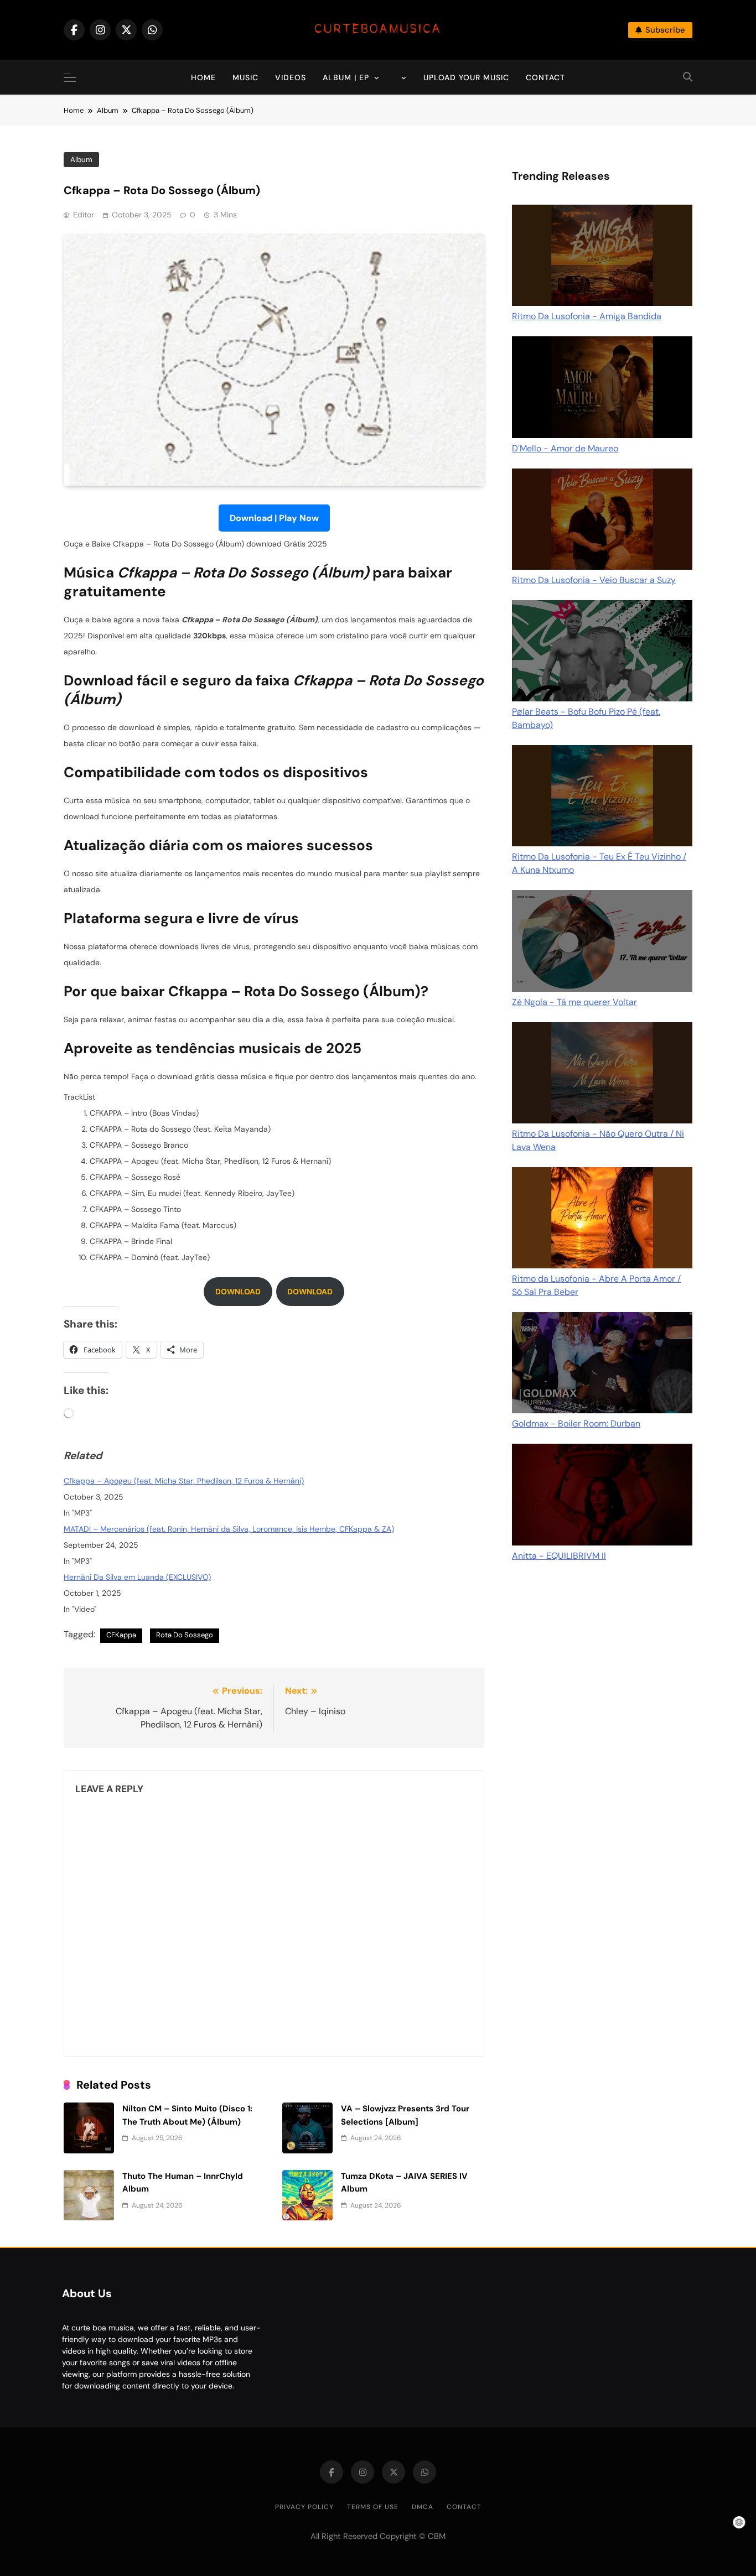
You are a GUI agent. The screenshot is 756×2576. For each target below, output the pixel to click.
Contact (545, 77)
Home (203, 77)
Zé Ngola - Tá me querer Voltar (574, 1002)
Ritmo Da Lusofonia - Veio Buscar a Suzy (594, 580)
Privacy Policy (304, 2507)
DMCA (423, 2507)
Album (81, 160)
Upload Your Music (466, 77)
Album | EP (346, 77)
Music (245, 77)
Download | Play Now (274, 518)
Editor (84, 215)
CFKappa (121, 1635)
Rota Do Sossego (185, 1635)
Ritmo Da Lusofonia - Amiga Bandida (587, 316)
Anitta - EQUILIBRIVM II (559, 1556)
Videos (291, 77)
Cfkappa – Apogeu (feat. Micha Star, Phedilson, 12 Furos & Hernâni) (184, 1481)
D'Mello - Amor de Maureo (565, 448)
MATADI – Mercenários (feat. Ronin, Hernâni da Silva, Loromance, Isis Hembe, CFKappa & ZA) (229, 1529)
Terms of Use (373, 2507)
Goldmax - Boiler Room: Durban (576, 1424)
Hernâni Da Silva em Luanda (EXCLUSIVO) (137, 1577)
